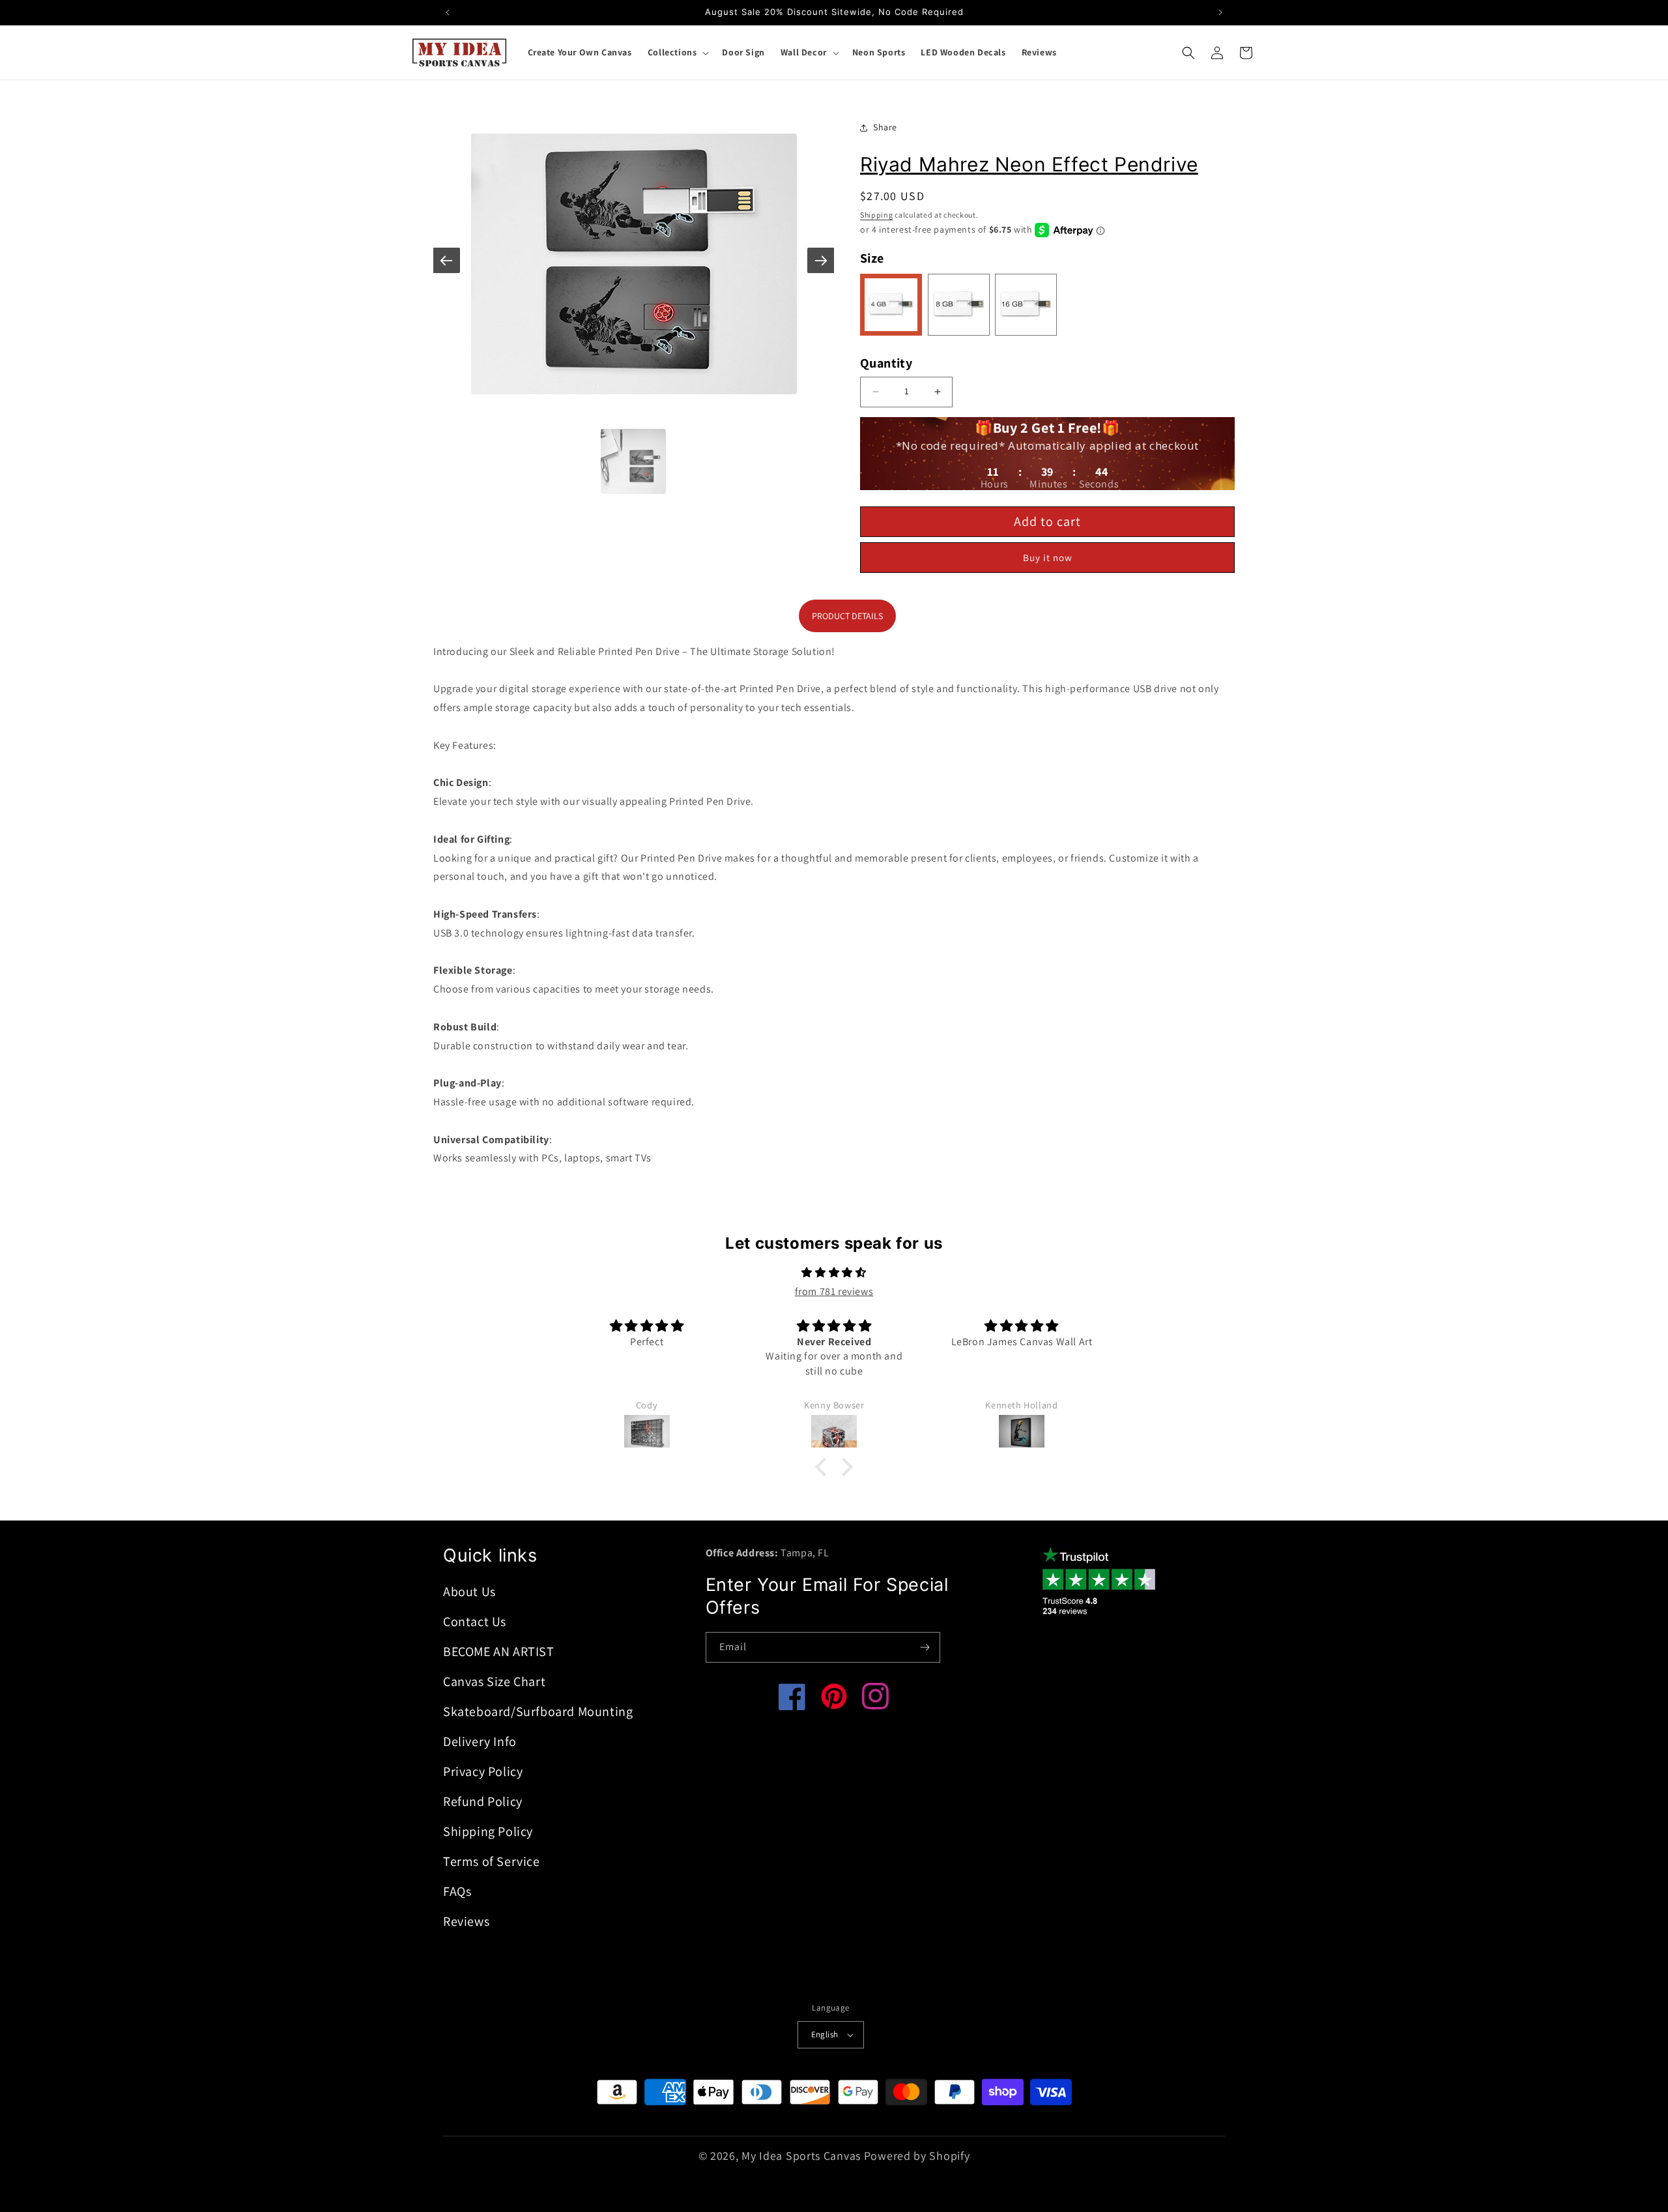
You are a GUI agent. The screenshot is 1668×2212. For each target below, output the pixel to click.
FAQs (457, 1891)
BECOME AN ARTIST (499, 1652)
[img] (834, 1273)
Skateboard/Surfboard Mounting (538, 1711)
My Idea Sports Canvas (801, 2156)
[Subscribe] (925, 1647)
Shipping (877, 215)
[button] (677, 52)
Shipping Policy (488, 1831)
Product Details (847, 616)
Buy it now (1048, 558)
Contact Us (475, 1622)
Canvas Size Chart (494, 1681)
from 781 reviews (834, 1291)
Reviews (466, 1921)
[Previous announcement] (448, 12)
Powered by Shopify (917, 2156)
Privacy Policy (483, 1771)
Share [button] (885, 127)
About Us (469, 1592)
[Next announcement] (1220, 12)
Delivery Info (480, 1741)
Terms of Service (492, 1861)
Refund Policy (483, 1801)
